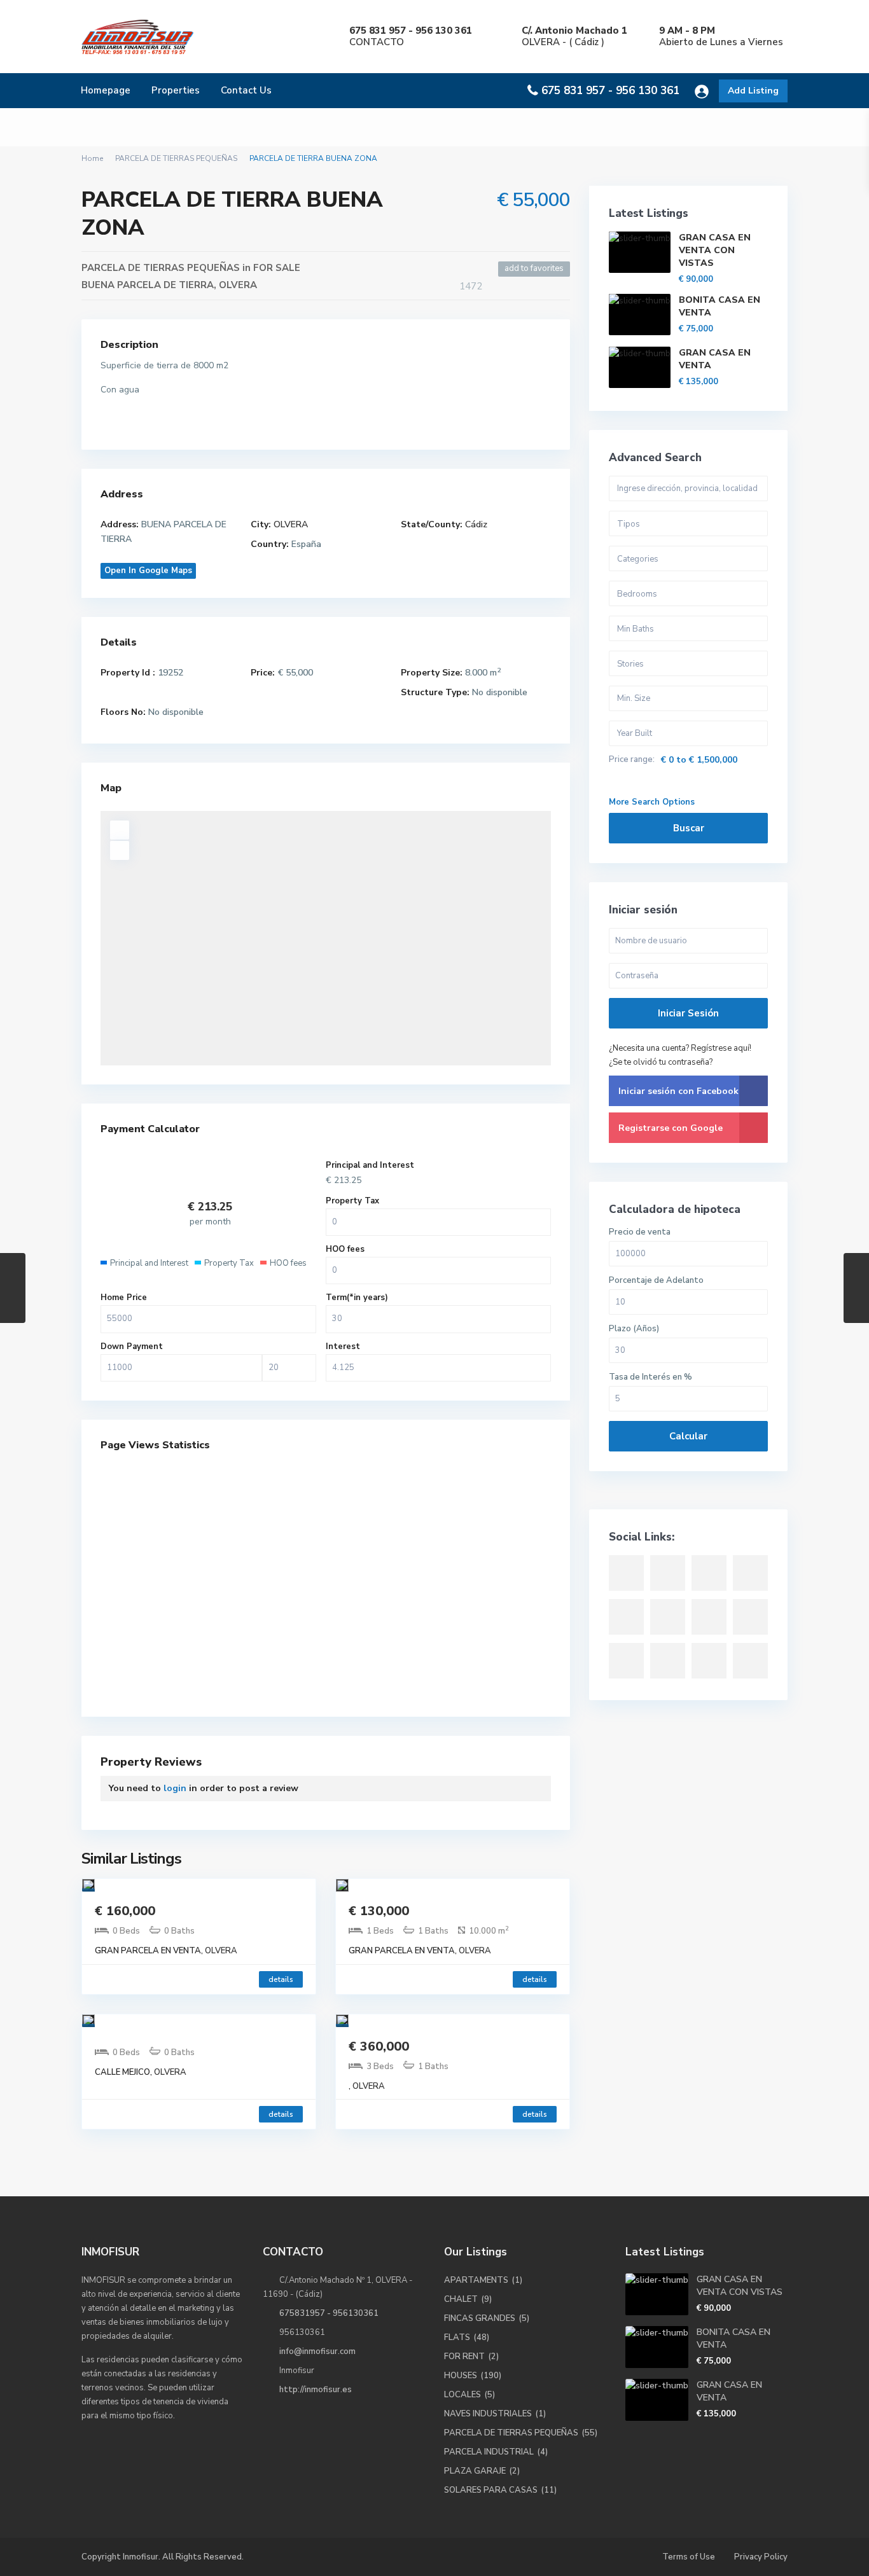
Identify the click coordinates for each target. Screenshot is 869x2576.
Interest (343, 1347)
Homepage (106, 90)
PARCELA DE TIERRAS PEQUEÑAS (176, 158)
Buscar (689, 828)
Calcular (688, 1436)
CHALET (461, 2299)
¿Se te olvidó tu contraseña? (661, 1062)
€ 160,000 (125, 1911)
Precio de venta (640, 1232)
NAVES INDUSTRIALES (488, 2414)
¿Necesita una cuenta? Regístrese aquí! (680, 1048)
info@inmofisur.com (317, 2351)
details (281, 1979)
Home (92, 158)
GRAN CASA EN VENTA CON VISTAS (715, 250)
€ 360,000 (379, 2046)
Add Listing (753, 91)
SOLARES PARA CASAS (491, 2490)
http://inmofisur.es (316, 2390)
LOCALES (462, 2395)
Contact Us (246, 90)
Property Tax (352, 1201)
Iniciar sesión (688, 1013)
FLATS (457, 2337)
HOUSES (461, 2376)
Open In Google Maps (148, 571)
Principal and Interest (370, 1165)
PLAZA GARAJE (475, 2471)
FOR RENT (464, 2357)
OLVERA (238, 285)
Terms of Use (689, 2557)
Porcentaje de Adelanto (656, 1281)
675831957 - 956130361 (329, 2313)
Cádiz (476, 524)
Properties (176, 90)
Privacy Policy (761, 2557)
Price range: (632, 760)
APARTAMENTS (476, 2280)
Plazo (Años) (634, 1329)
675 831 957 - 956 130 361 (610, 91)
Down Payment (132, 1347)
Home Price (124, 1298)
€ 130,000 (379, 1911)
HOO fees (345, 1249)
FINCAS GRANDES (480, 2318)
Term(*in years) (357, 1298)
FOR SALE (277, 268)
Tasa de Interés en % (650, 1377)
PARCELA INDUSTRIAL (489, 2452)
